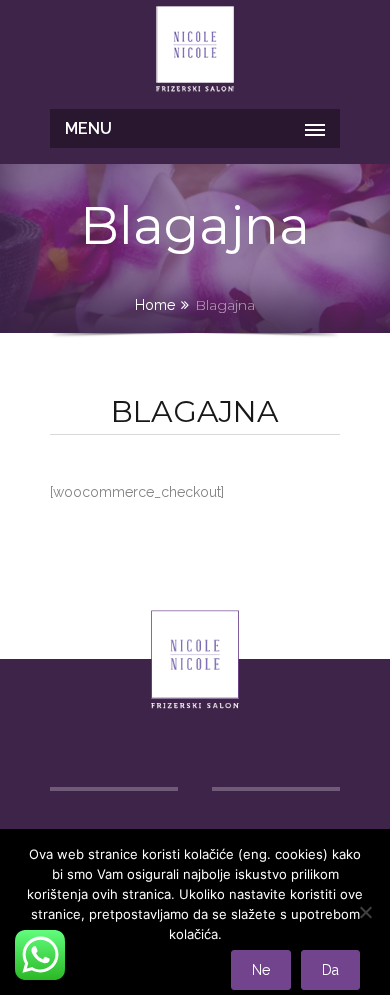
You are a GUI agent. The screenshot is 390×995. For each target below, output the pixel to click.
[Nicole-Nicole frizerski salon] (195, 52)
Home (155, 305)
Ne (261, 970)
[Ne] (365, 912)
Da (330, 970)
